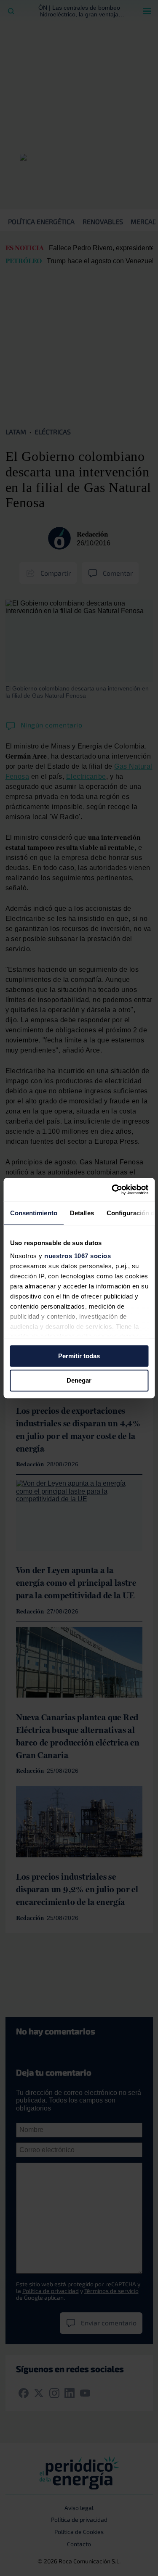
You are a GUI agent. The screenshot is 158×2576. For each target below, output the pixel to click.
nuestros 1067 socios (78, 1256)
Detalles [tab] (82, 1213)
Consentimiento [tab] (33, 1213)
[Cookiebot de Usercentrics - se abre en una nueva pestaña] (112, 1190)
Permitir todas (79, 1356)
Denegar (79, 1381)
